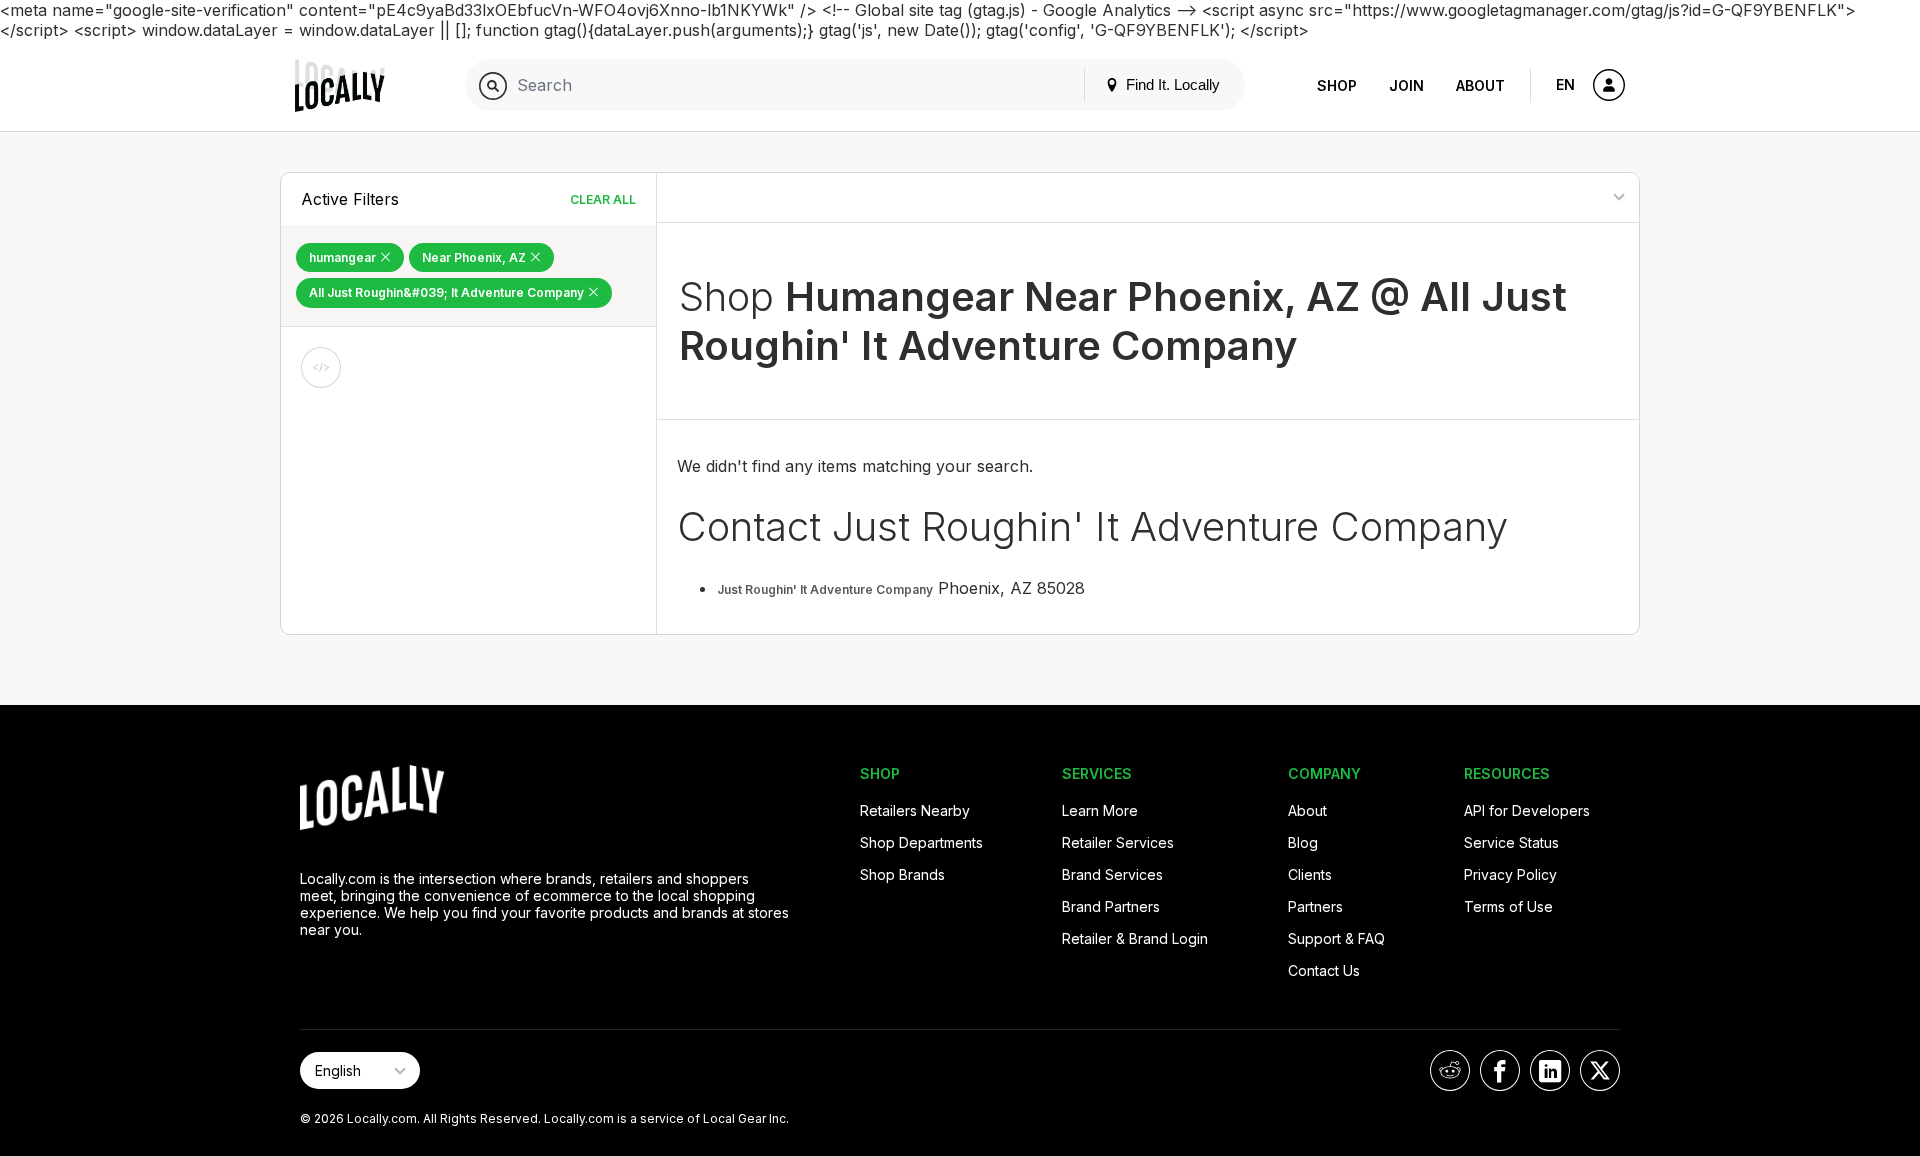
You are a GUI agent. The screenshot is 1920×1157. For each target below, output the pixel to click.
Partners (1315, 906)
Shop (1337, 85)
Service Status (1511, 842)
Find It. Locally (1171, 84)
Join (1406, 85)
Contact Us (1324, 970)
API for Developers (1527, 810)
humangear (344, 257)
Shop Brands (902, 874)
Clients (1310, 874)
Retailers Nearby (915, 810)
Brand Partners (1111, 906)
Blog (1303, 842)
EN (1565, 84)
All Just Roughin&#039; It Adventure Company (448, 292)
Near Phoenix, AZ (475, 257)
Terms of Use (1508, 906)
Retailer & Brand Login (1135, 938)
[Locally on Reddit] (1450, 1070)
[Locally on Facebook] (1500, 1070)
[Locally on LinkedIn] (1550, 1070)
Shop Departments (921, 842)
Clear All (603, 199)
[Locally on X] (1600, 1070)
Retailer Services (1118, 842)
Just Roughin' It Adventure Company (825, 589)
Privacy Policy (1510, 874)
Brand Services (1112, 874)
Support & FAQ (1336, 938)
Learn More (1100, 810)
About (1480, 85)
